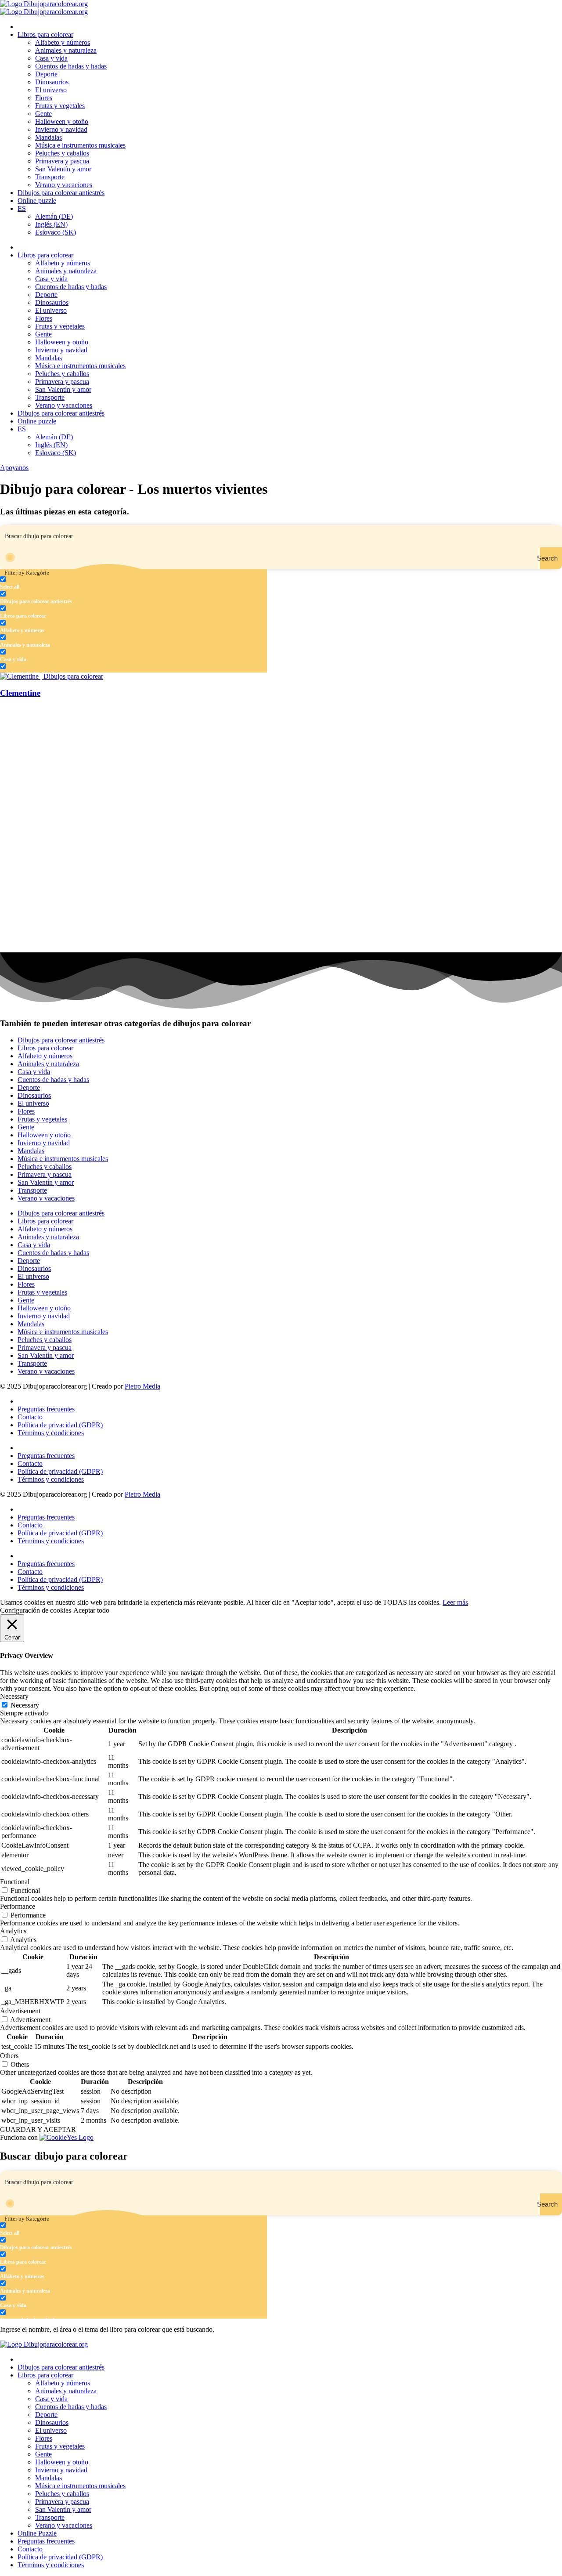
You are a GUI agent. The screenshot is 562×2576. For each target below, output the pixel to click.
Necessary (25, 1705)
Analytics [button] (13, 1931)
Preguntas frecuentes (46, 1409)
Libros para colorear (45, 34)
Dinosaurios (52, 82)
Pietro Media (142, 1386)
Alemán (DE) (54, 216)
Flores (44, 98)
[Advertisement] (263, 768)
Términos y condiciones (51, 1433)
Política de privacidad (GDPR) (60, 1425)
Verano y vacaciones (64, 185)
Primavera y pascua (62, 161)
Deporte (46, 74)
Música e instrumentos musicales (80, 145)
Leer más (455, 1602)
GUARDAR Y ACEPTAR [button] (38, 2129)
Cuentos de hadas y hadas (71, 66)
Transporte (50, 177)
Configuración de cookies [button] (36, 1610)
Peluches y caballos (62, 153)
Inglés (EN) (51, 224)
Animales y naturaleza (66, 50)
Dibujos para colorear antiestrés (61, 193)
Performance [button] (18, 1906)
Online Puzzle (37, 2533)
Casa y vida (51, 58)
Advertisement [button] (20, 2011)
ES (22, 208)
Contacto (30, 1417)
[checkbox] (44, 583)
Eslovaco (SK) (56, 232)
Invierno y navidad (61, 129)
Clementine (20, 693)
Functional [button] (15, 1882)
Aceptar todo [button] (91, 1610)
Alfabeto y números (63, 42)
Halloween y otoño (62, 121)
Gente (43, 114)
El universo (51, 90)
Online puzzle (37, 201)
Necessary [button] (14, 1696)
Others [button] (9, 2056)
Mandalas (49, 137)
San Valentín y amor (63, 169)
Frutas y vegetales (60, 106)
